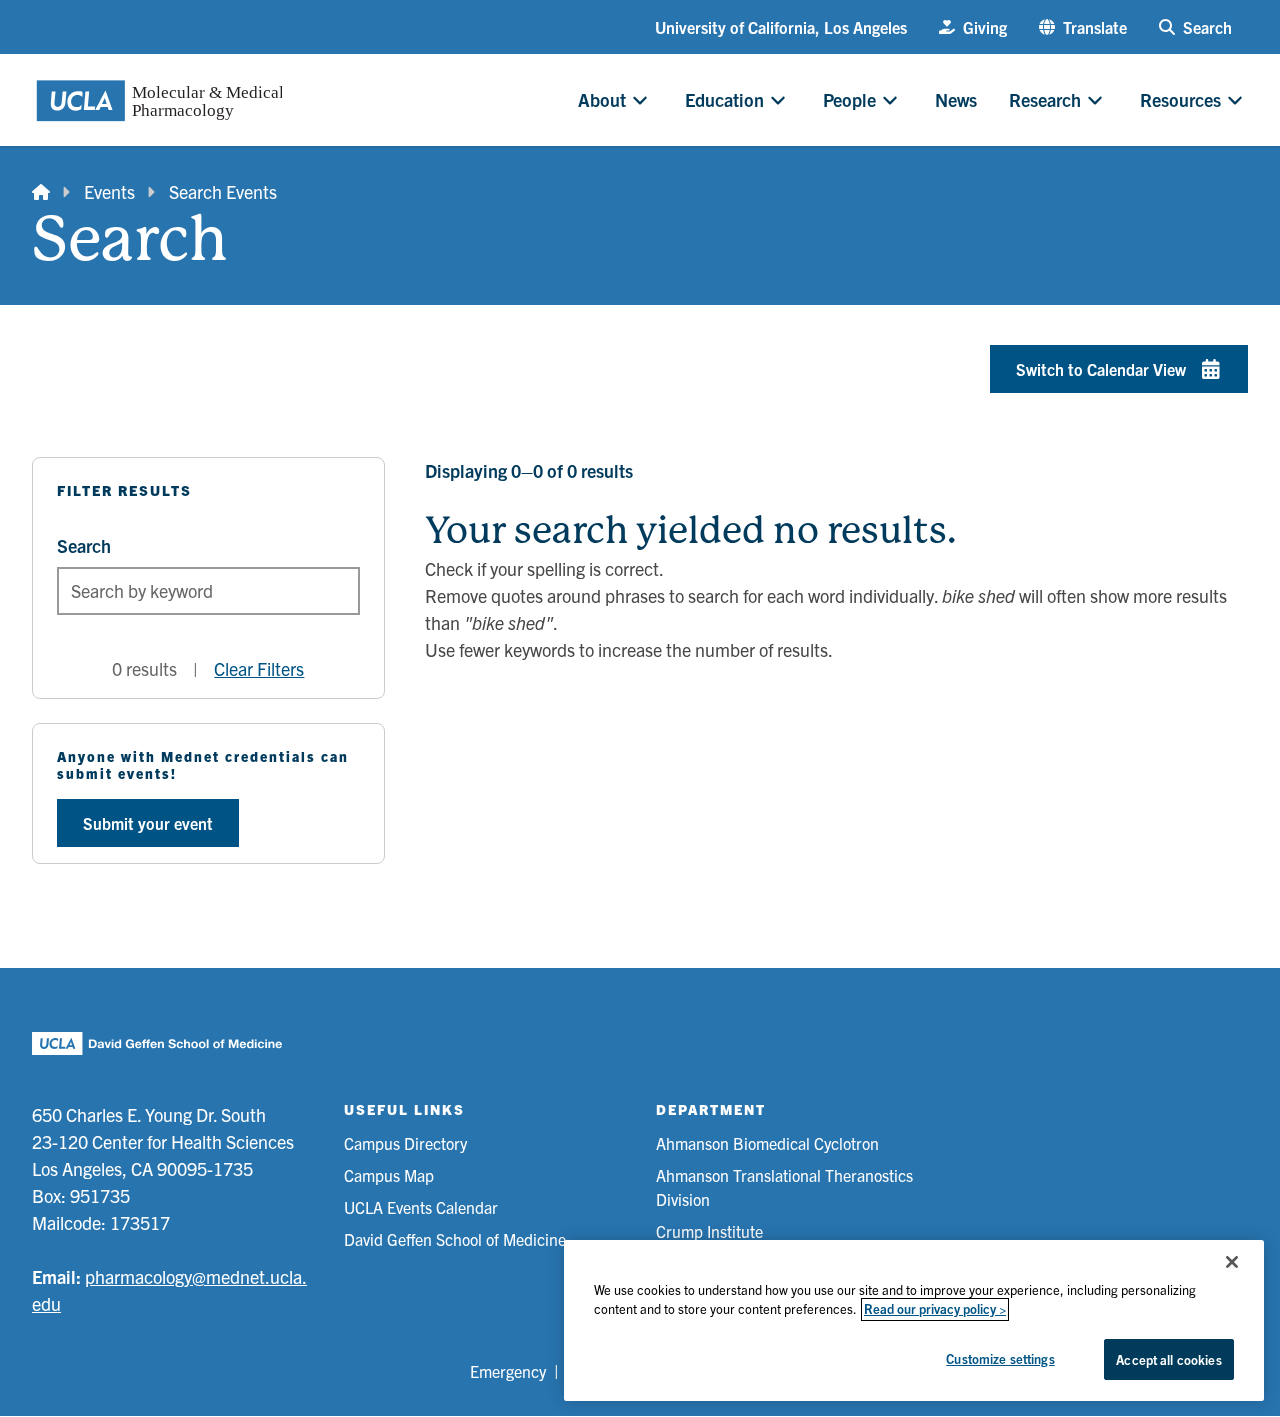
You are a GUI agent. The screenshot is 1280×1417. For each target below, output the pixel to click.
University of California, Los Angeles (781, 27)
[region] (914, 1320)
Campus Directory (405, 1143)
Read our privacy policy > (935, 1309)
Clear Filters (259, 668)
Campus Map (389, 1175)
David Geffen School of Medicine (455, 1239)
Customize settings (1000, 1358)
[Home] (41, 191)
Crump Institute (709, 1231)
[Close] (1232, 1262)
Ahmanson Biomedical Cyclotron (767, 1143)
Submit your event (148, 823)
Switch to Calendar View (1101, 369)
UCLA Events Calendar (421, 1207)
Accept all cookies (1168, 1359)
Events (109, 191)
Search (84, 545)
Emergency (508, 1371)
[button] (1083, 27)
